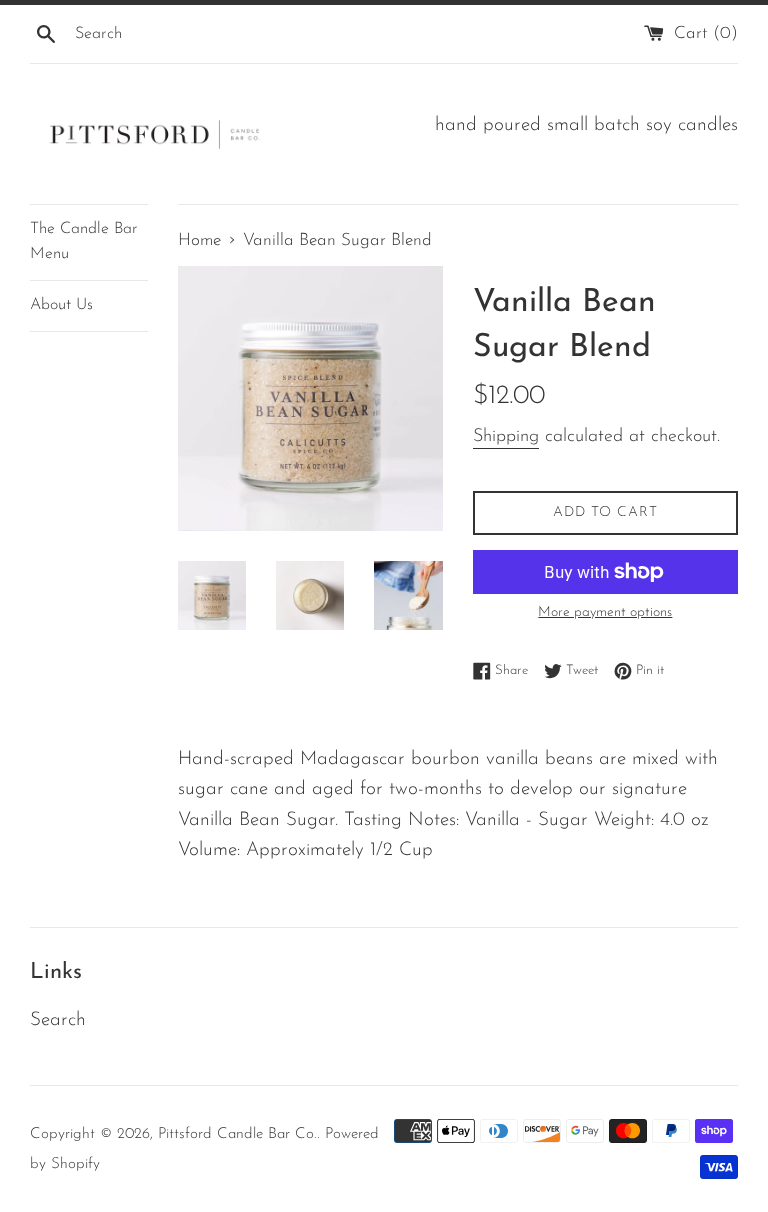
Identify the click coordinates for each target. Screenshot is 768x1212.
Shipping (506, 437)
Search (58, 1020)
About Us (61, 305)
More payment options (605, 612)
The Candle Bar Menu (83, 242)
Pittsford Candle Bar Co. (237, 1134)
